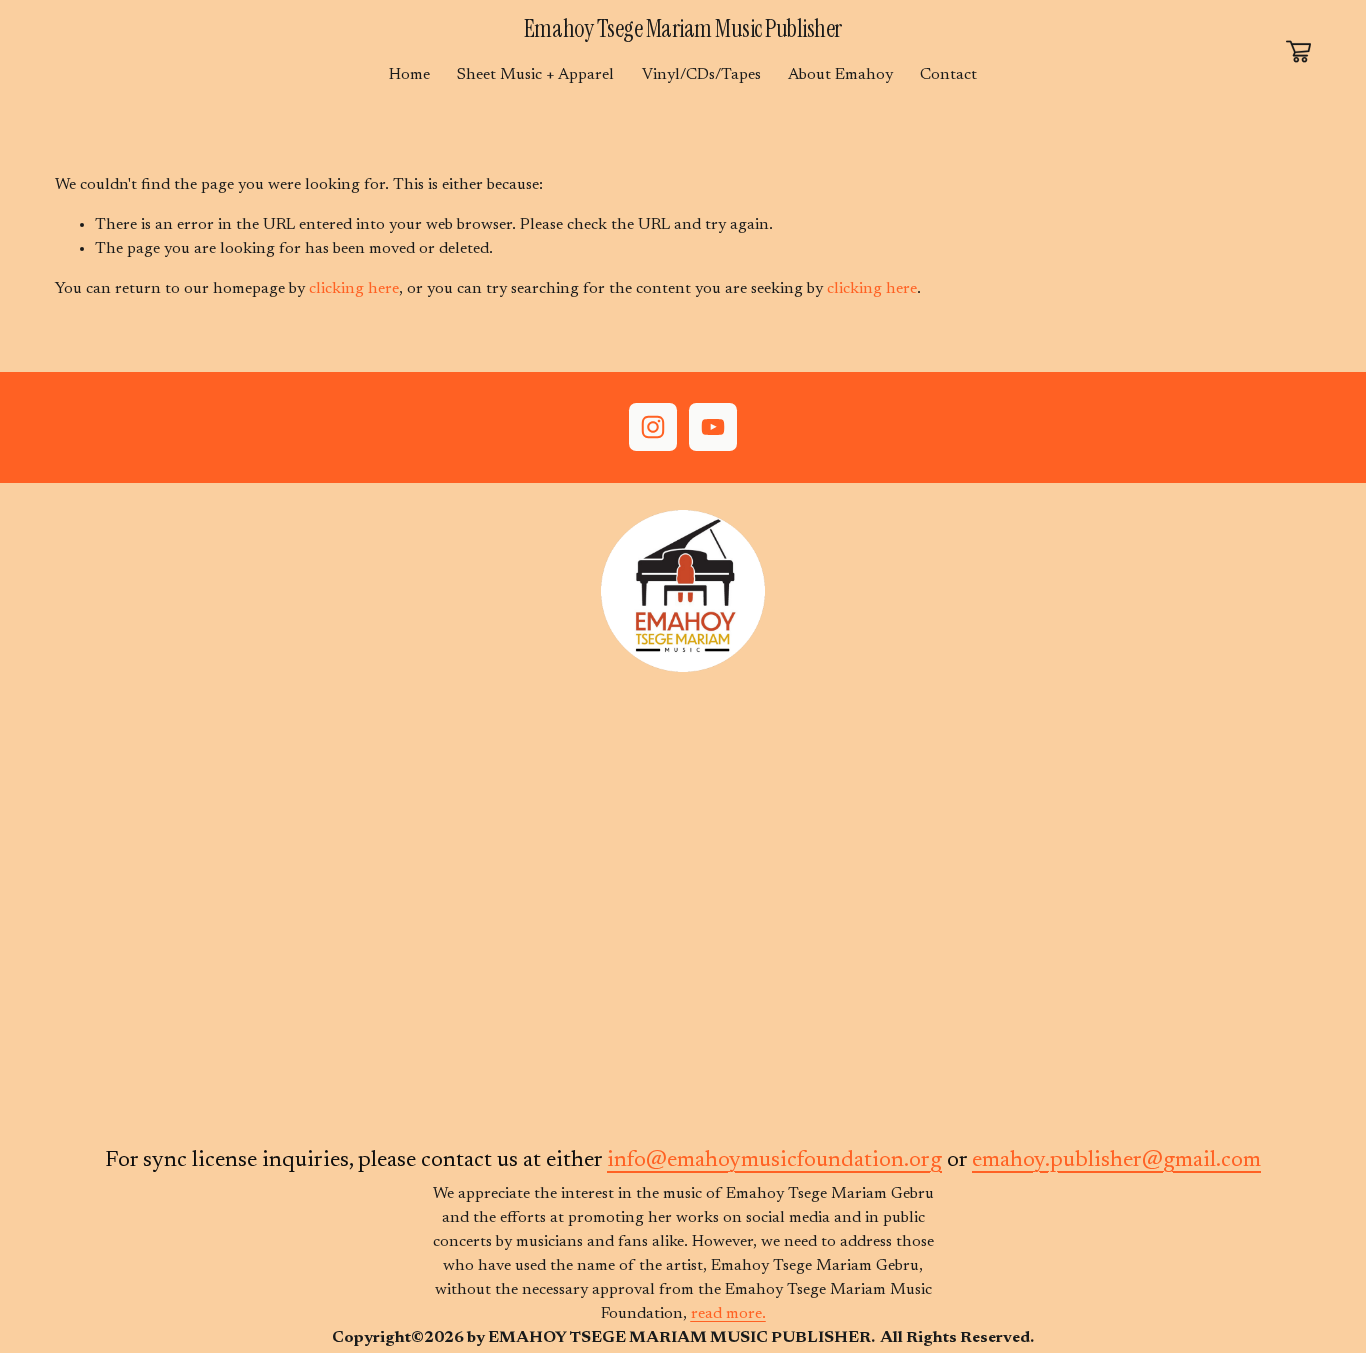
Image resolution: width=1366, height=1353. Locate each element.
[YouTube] (713, 427)
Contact (948, 75)
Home (409, 75)
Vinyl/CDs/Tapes (701, 75)
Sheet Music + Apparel (535, 75)
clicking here (354, 289)
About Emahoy (840, 75)
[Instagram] (653, 427)
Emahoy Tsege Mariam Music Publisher (683, 28)
